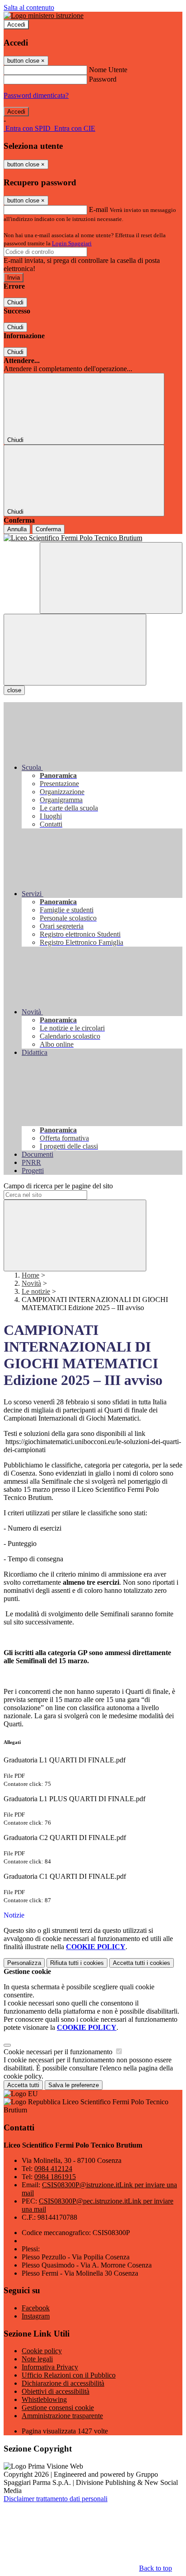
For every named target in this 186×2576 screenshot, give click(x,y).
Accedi (16, 25)
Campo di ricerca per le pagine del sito (58, 1186)
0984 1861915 (55, 2177)
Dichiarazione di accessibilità (63, 2383)
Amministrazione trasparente (62, 2416)
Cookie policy (42, 2351)
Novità (31, 1283)
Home (30, 1275)
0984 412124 (53, 2169)
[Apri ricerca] (111, 578)
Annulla (17, 529)
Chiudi (15, 302)
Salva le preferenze (74, 2085)
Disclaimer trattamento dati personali (56, 2499)
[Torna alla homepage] (93, 538)
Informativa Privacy (50, 2367)
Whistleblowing (44, 2399)
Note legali (37, 2359)
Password (103, 79)
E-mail (98, 209)
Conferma (48, 529)
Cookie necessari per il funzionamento (59, 2052)
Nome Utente (108, 70)
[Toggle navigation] (75, 650)
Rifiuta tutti (77, 1963)
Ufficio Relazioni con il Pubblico (69, 2375)
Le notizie (36, 1291)
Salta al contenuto (29, 7)
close (14, 690)
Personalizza (24, 1963)
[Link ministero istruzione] (44, 16)
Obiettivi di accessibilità (56, 2391)
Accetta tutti (142, 1963)
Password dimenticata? (36, 95)
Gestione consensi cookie (58, 2408)
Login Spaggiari (72, 243)
